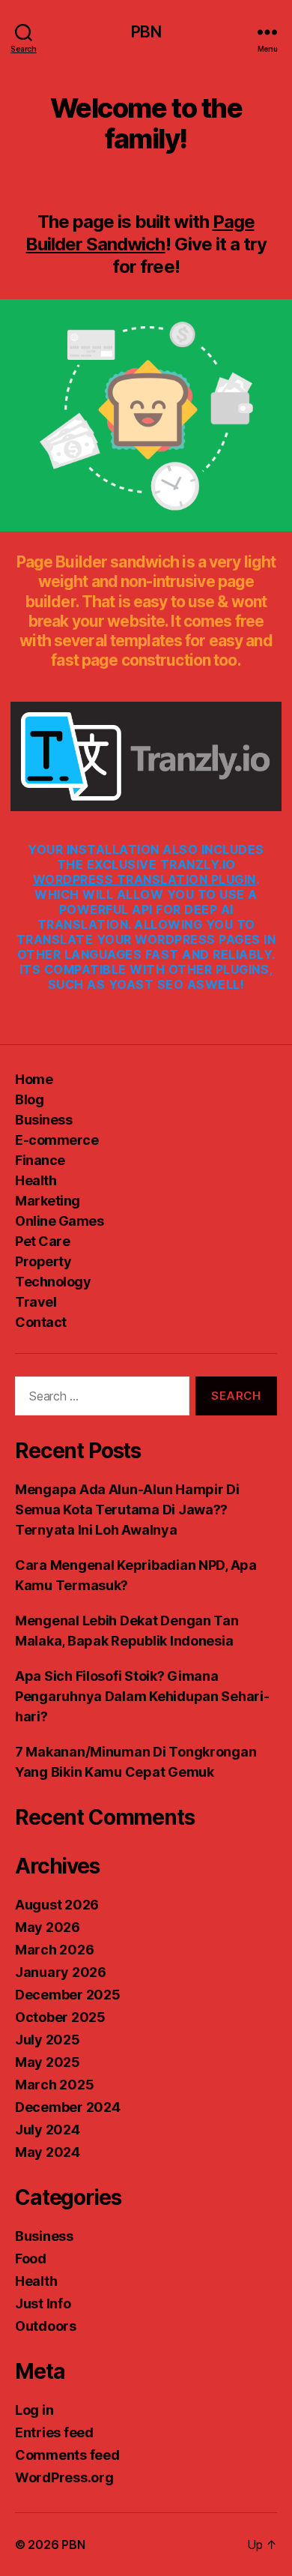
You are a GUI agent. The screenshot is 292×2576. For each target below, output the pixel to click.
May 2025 (48, 2062)
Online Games (59, 1221)
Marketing (48, 1201)
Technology (53, 1282)
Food (31, 2258)
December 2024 (68, 2107)
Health (36, 1180)
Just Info (43, 2303)
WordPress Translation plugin (145, 879)
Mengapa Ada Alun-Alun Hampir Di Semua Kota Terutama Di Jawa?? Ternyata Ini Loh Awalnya (127, 1510)
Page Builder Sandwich (140, 233)
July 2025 (48, 2040)
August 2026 (57, 1905)
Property (43, 1261)
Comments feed (67, 2455)
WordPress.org (64, 2477)
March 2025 (54, 2085)
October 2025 (60, 2017)
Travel (36, 1302)
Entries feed (54, 2432)
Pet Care (42, 1241)
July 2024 (48, 2130)
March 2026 (54, 1950)
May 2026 (48, 1927)
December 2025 (68, 1995)
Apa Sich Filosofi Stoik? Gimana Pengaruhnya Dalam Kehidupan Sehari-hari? (142, 1696)
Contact (41, 1322)
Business (43, 1120)
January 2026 (61, 1972)
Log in (34, 2410)
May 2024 (48, 2152)
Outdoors (46, 2326)
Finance (40, 1160)
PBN (146, 32)
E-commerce (57, 1140)
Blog (29, 1099)
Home (34, 1079)
